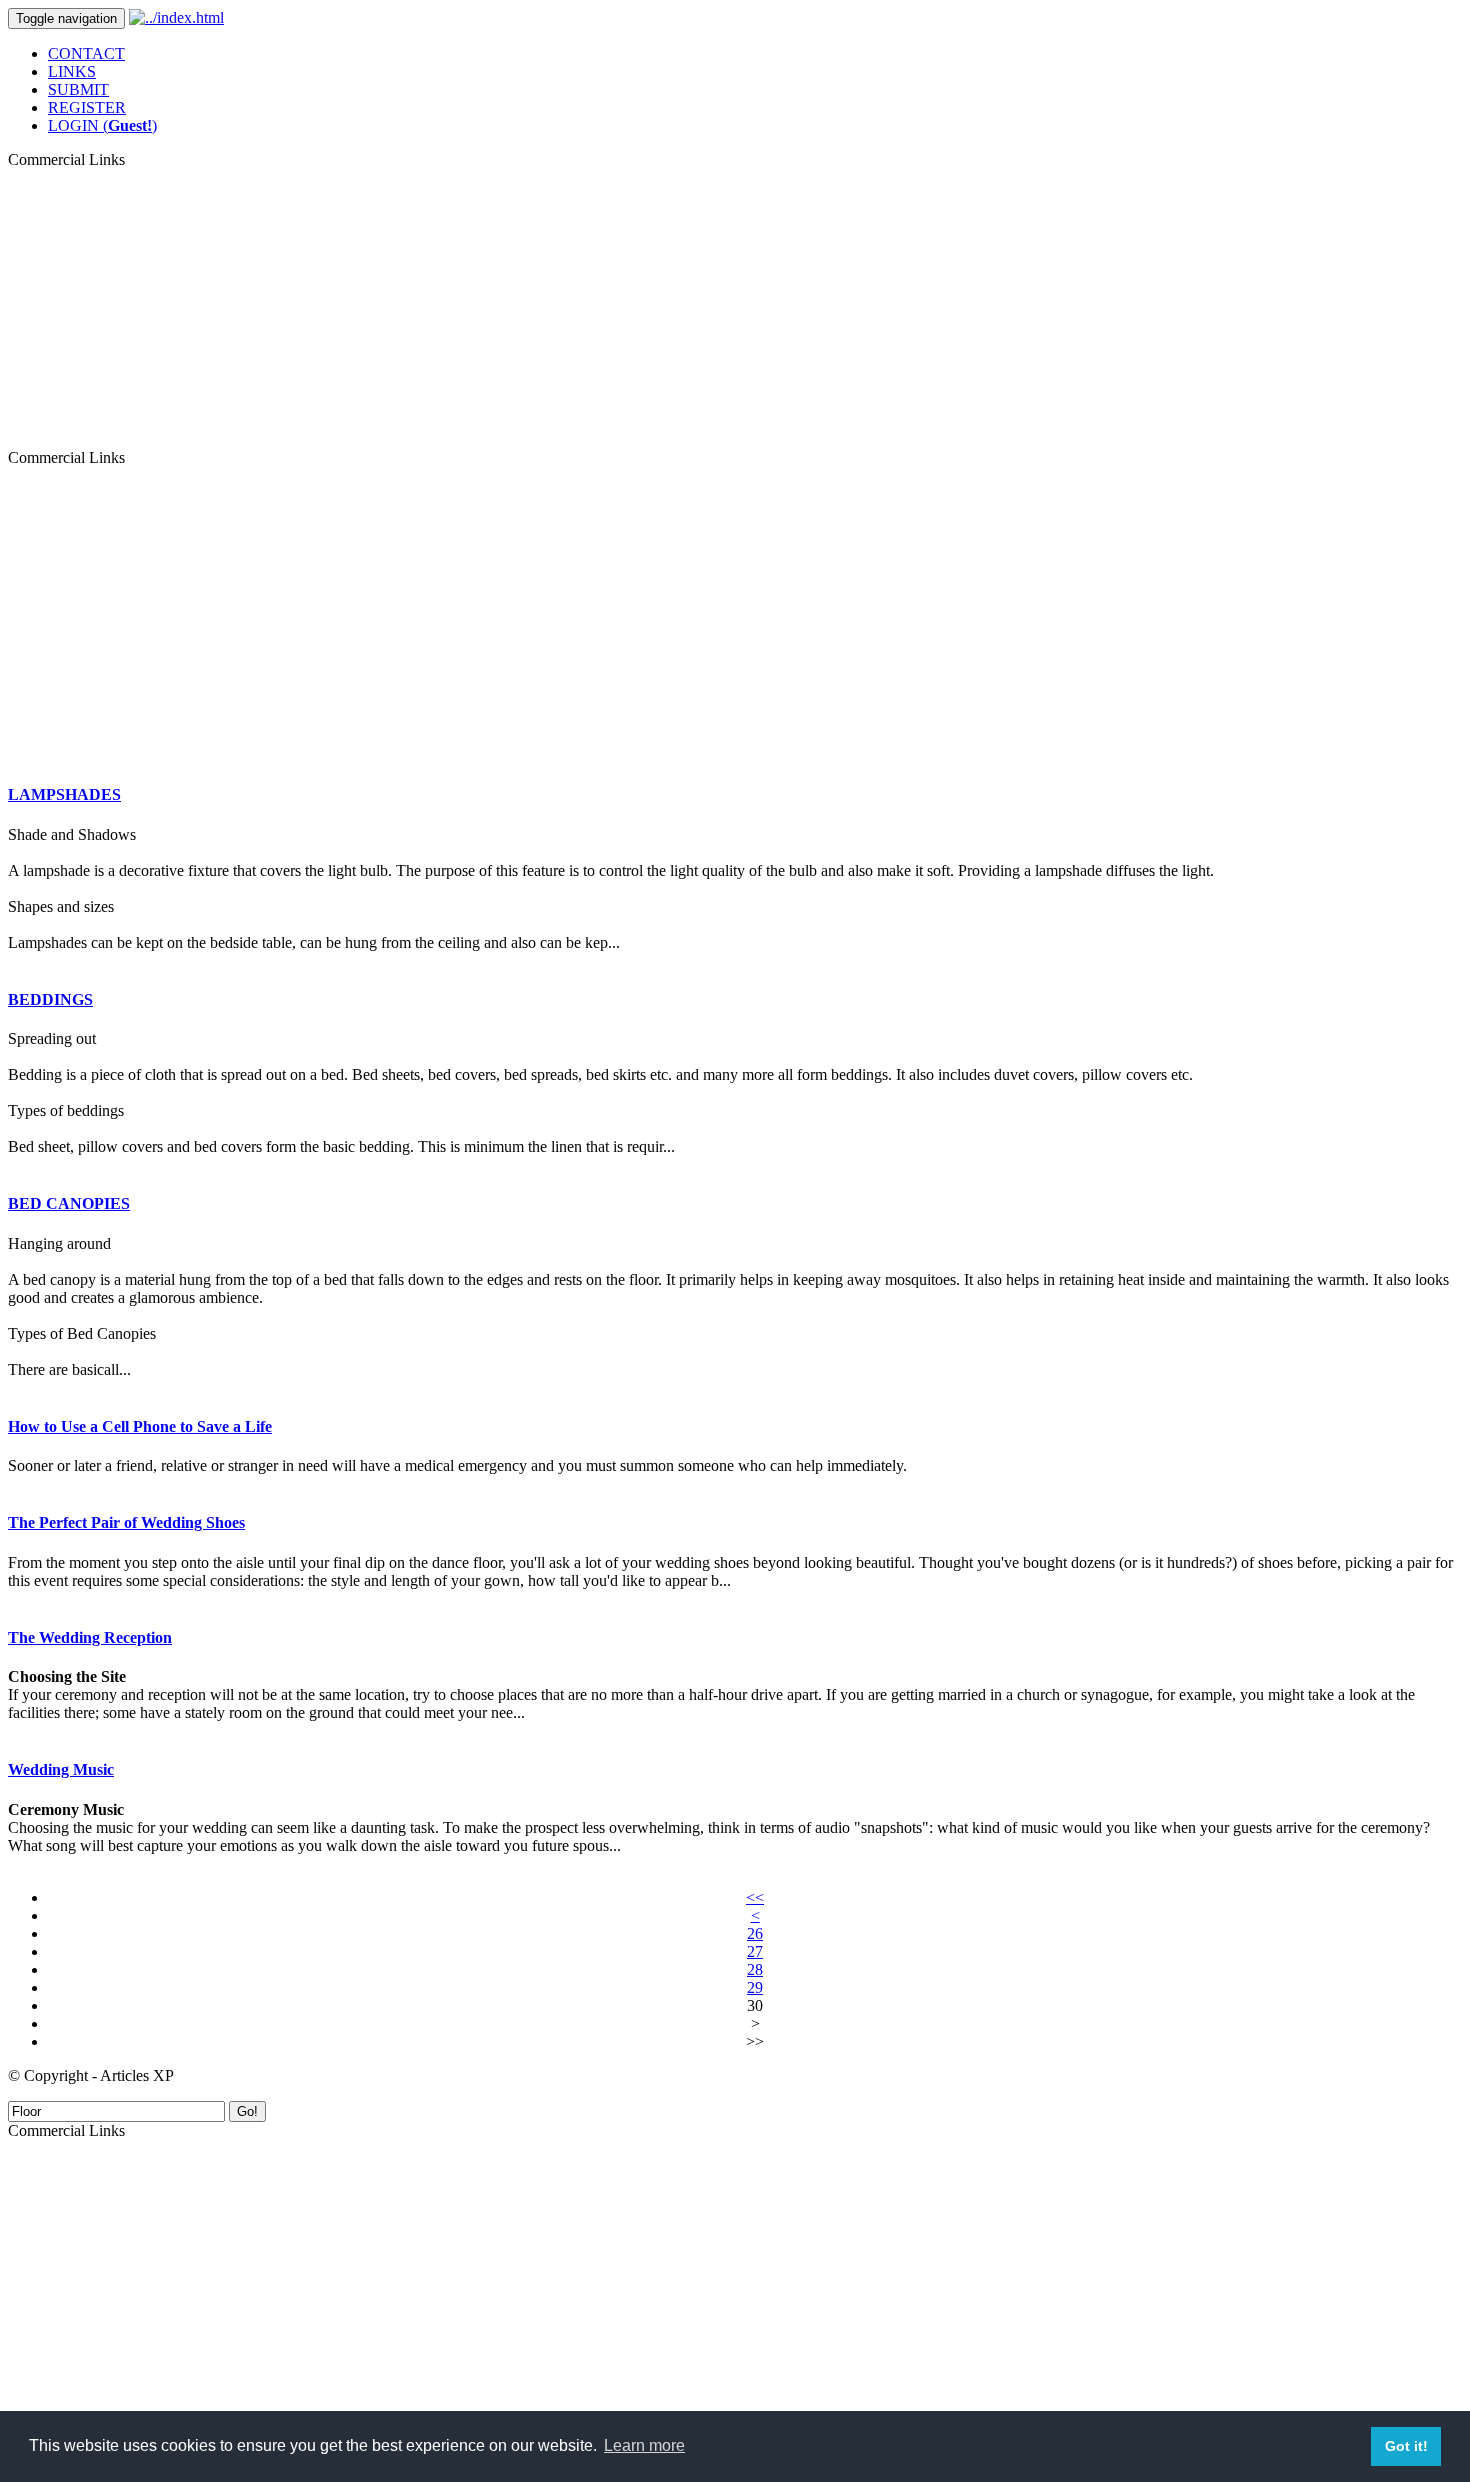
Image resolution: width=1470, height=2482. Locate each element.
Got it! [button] (1406, 2446)
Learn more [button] (644, 2445)
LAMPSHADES (64, 794)
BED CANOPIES (69, 1203)
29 (755, 1987)
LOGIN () (102, 125)
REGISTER (87, 107)
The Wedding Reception (90, 1637)
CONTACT (86, 53)
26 (755, 1933)
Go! (247, 2111)
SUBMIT (78, 89)
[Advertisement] (735, 309)
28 (755, 1969)
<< (755, 1897)
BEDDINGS (50, 999)
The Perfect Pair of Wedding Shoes (126, 1522)
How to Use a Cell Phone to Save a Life (140, 1426)
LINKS (72, 71)
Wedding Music (61, 1769)
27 (755, 1951)
